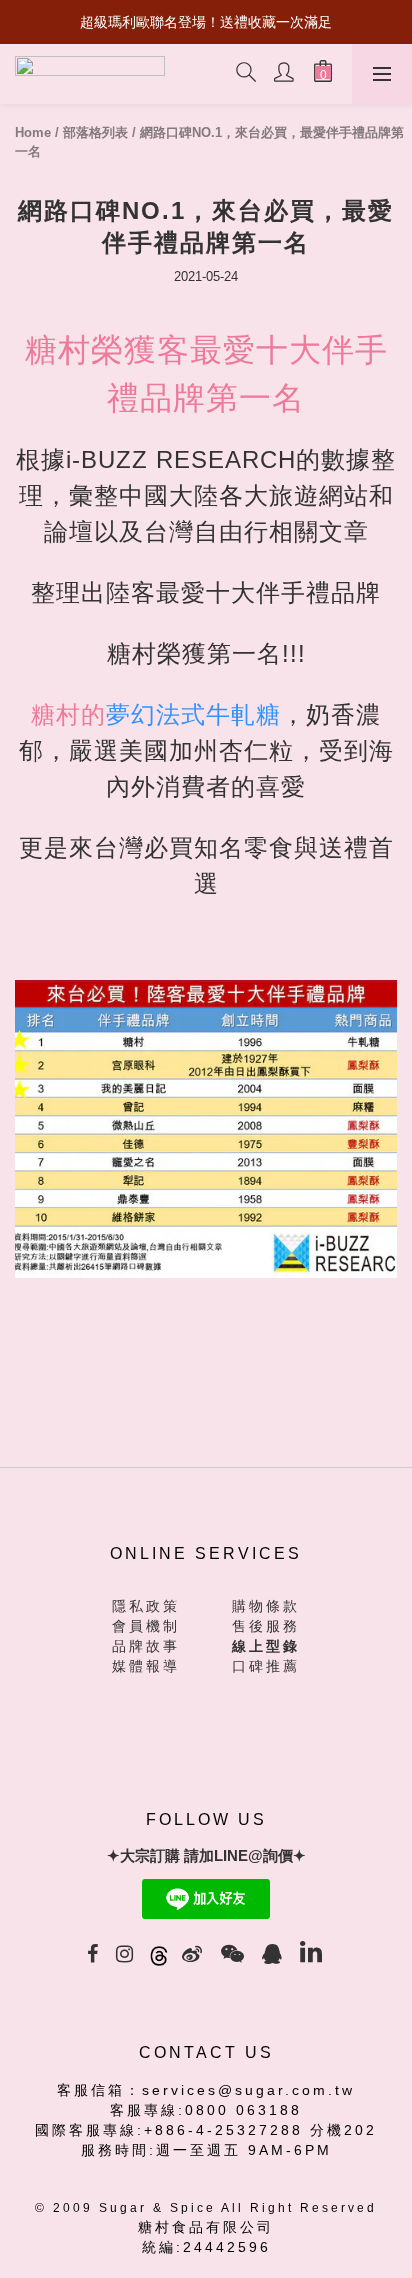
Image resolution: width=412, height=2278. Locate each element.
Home (33, 132)
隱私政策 (146, 1606)
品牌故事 (146, 1646)
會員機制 (146, 1626)
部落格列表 (95, 132)
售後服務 (266, 1626)
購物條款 (266, 1606)
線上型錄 (266, 1646)
